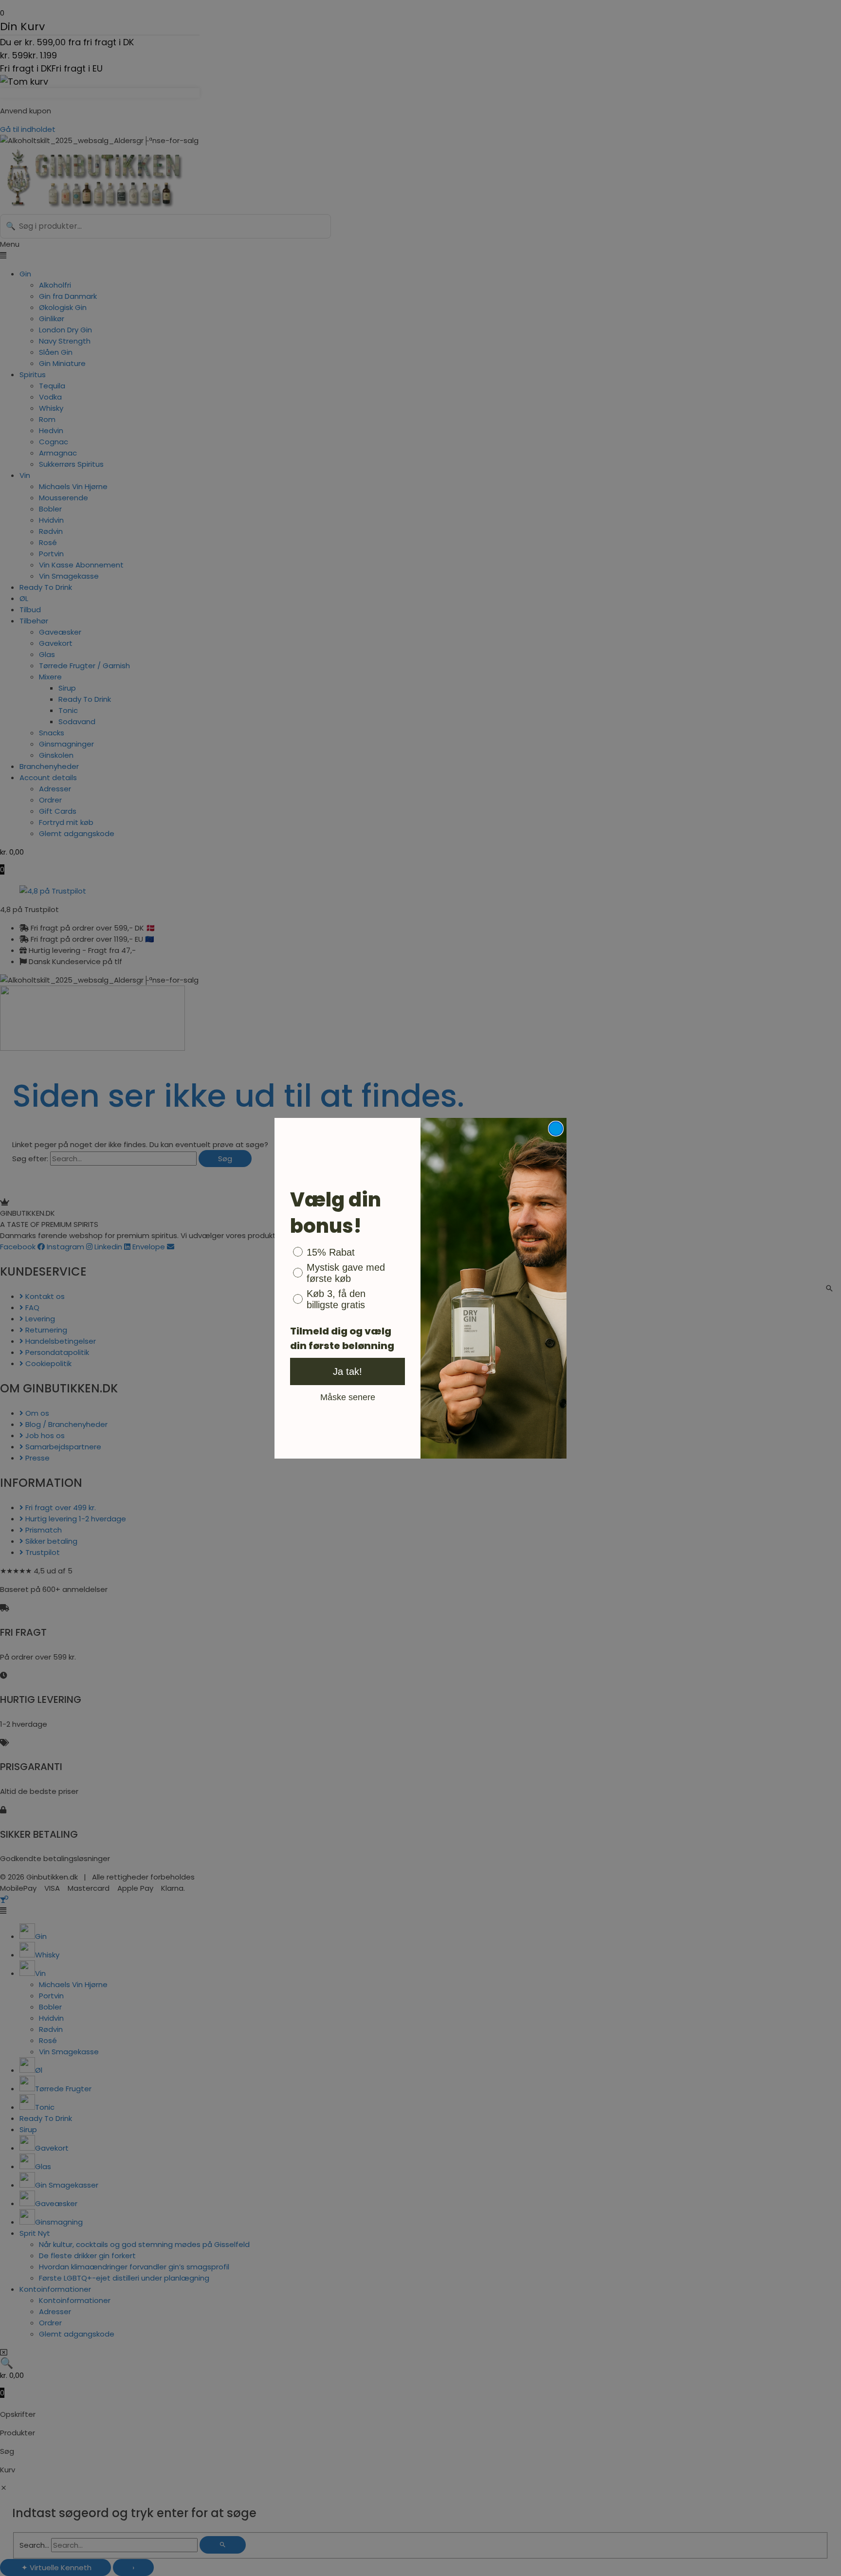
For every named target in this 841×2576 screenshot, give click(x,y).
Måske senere (348, 1397)
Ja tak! (347, 1371)
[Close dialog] (556, 1129)
